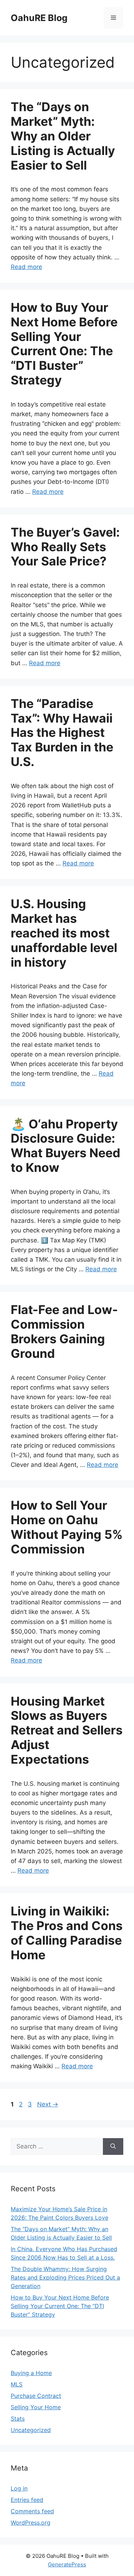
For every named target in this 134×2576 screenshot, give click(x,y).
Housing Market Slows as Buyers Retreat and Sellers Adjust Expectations (67, 1730)
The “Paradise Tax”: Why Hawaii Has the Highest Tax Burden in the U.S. (62, 733)
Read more (26, 267)
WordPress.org (31, 2523)
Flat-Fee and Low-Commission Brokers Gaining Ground (64, 1331)
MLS (17, 2384)
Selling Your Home (36, 2407)
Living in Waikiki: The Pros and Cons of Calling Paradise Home (67, 1933)
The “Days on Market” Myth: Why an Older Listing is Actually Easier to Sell (63, 136)
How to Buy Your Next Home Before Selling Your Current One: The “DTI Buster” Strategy (64, 344)
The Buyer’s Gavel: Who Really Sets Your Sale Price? (65, 547)
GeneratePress (67, 2564)
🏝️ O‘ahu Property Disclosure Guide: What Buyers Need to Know (66, 1146)
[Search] (113, 2147)
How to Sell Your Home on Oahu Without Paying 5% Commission (67, 1527)
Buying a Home (31, 2373)
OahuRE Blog (39, 18)
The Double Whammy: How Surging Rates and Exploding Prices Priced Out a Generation (65, 2277)
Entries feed (27, 2500)
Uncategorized (31, 2430)
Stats (18, 2419)
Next (48, 2104)
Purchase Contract (36, 2396)
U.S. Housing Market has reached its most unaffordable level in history (64, 933)
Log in (19, 2488)
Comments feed (32, 2511)
